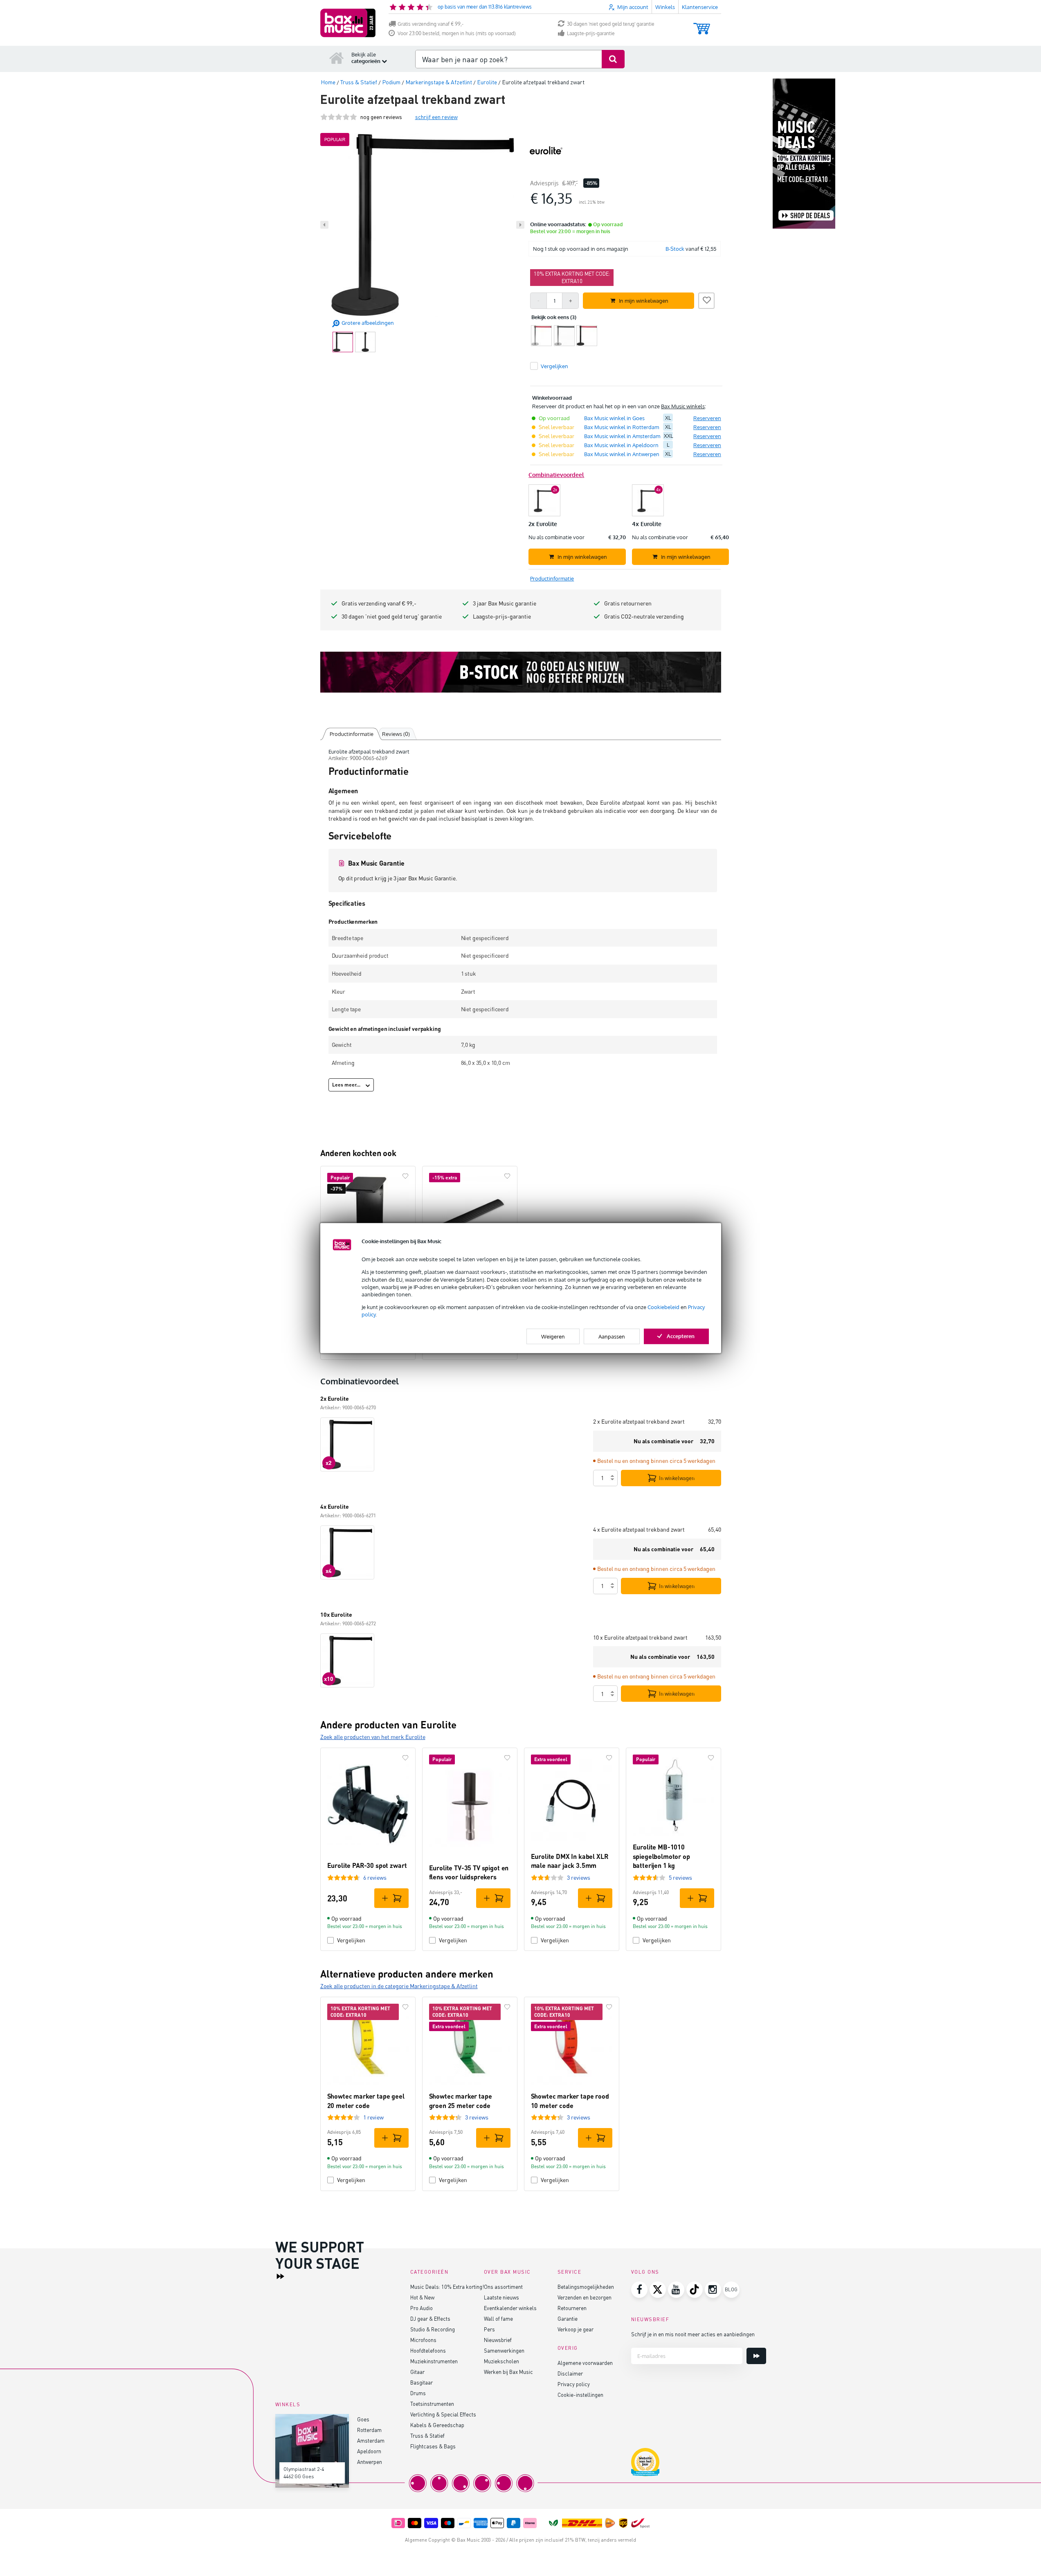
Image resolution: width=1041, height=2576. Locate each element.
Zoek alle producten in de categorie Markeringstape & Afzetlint (399, 1986)
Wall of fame (498, 2318)
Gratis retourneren (628, 603)
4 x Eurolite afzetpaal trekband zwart (639, 1529)
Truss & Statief (427, 2435)
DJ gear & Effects (430, 2318)
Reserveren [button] (707, 418)
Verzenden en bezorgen (585, 2297)
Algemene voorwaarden (585, 2363)
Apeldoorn (369, 2451)
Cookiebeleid (663, 1307)
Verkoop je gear (576, 2329)
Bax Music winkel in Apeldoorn (621, 445)
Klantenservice (700, 7)
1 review (373, 2117)
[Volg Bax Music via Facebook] (639, 2290)
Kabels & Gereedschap (437, 2425)
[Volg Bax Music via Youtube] (676, 2290)
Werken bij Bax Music (508, 2372)
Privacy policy (574, 2384)
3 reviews (579, 1877)
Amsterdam (371, 2440)
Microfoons (423, 2340)
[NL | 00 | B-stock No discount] (521, 672)
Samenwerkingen (504, 2350)
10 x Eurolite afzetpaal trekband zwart (640, 1637)
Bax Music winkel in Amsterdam (622, 436)
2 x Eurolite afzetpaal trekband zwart (639, 1421)
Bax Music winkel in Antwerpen (622, 454)
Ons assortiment (503, 2287)
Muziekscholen (501, 2361)
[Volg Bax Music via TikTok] (695, 2290)
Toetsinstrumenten (432, 2404)
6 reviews (375, 1877)
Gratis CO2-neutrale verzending (644, 616)
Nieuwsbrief (498, 2340)
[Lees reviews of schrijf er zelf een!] (339, 117)
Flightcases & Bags (433, 2446)
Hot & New (422, 2297)
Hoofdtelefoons (428, 2350)
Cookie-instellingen (580, 2395)
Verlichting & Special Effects (443, 2414)
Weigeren (553, 1336)
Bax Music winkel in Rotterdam (622, 427)
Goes (363, 2419)
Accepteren (681, 1336)
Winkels (665, 7)
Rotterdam (369, 2430)
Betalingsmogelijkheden (586, 2287)
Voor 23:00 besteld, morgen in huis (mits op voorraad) (457, 33)
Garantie (568, 2318)
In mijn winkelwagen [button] (644, 301)
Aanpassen (612, 1336)
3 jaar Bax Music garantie (505, 603)
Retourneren (572, 2308)
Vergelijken (351, 1940)
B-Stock (675, 249)
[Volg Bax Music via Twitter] (658, 2290)
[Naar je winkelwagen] (702, 25)
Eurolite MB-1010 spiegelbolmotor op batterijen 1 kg (661, 1856)
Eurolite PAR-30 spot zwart (367, 1865)
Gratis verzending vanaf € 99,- (431, 24)
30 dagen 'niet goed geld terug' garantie (611, 24)
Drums (418, 2393)
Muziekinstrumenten (434, 2361)
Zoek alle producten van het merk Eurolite (373, 1737)
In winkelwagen (677, 1478)
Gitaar (417, 2372)
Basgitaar (422, 2382)
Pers (489, 2329)
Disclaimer (570, 2373)
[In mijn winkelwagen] (391, 1898)
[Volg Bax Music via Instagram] (713, 2290)
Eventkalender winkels (510, 2308)
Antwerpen (370, 2462)
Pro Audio (422, 2308)
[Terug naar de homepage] (337, 58)
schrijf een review (436, 117)
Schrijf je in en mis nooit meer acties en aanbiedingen (693, 2334)
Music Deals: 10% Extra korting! (447, 2287)
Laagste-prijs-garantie (591, 33)
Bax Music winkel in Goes (614, 418)
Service (570, 2272)
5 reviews (680, 1877)
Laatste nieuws (501, 2297)
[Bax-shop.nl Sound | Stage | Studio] (348, 23)
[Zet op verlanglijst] (706, 299)
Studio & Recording (433, 2329)
